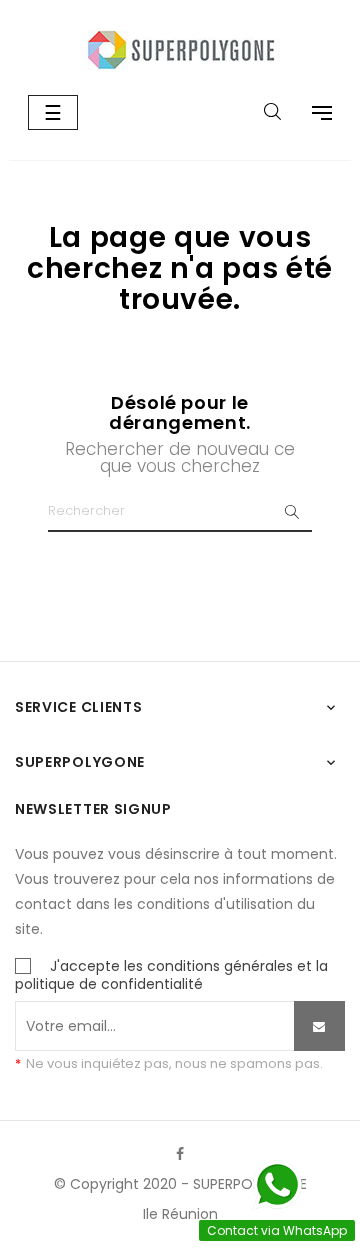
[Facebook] (180, 1154)
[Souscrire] (319, 1026)
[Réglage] (312, 115)
